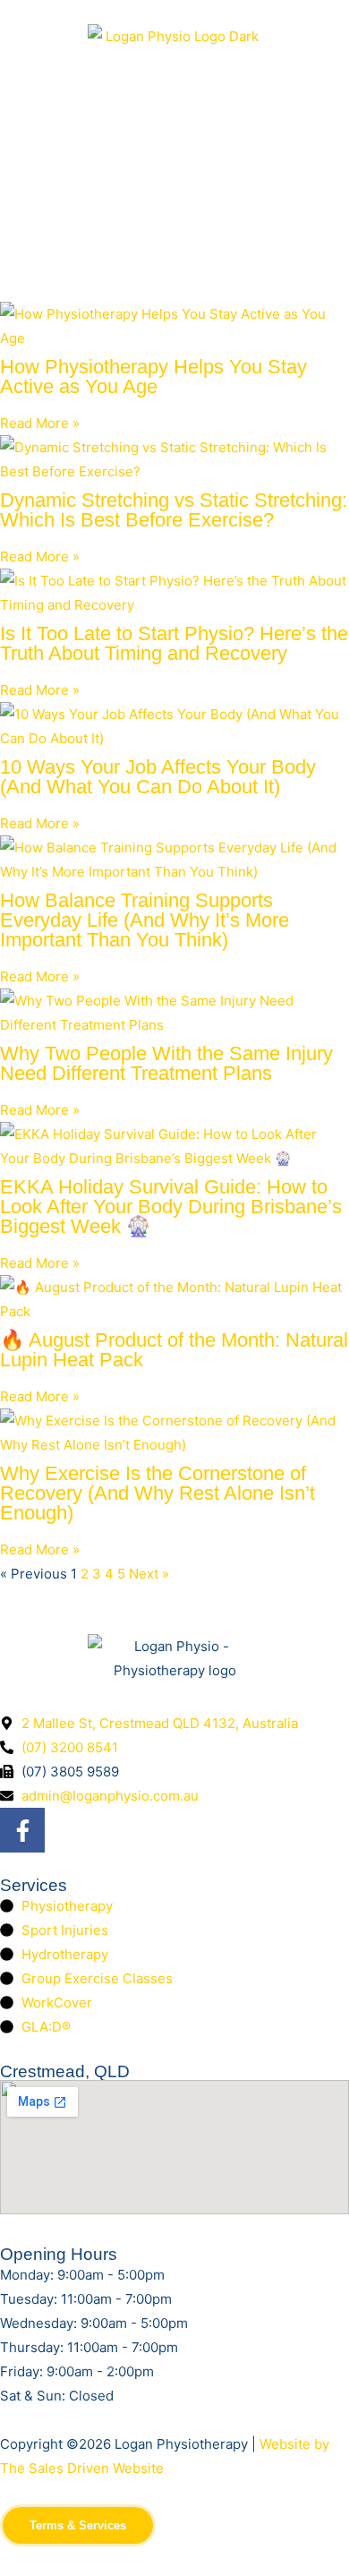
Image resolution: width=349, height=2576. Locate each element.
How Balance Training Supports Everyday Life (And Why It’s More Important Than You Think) (145, 920)
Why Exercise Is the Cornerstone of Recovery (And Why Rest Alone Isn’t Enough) (157, 1493)
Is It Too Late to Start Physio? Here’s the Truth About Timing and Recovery (174, 643)
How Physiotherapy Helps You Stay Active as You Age (153, 377)
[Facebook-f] (22, 1830)
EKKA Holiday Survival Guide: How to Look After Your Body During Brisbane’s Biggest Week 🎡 (171, 1207)
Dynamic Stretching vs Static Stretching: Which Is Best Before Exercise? (174, 510)
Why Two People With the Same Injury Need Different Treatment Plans (166, 1063)
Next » (149, 1574)
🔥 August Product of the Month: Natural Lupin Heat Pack (174, 1350)
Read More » (40, 423)
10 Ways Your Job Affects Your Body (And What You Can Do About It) (158, 777)
